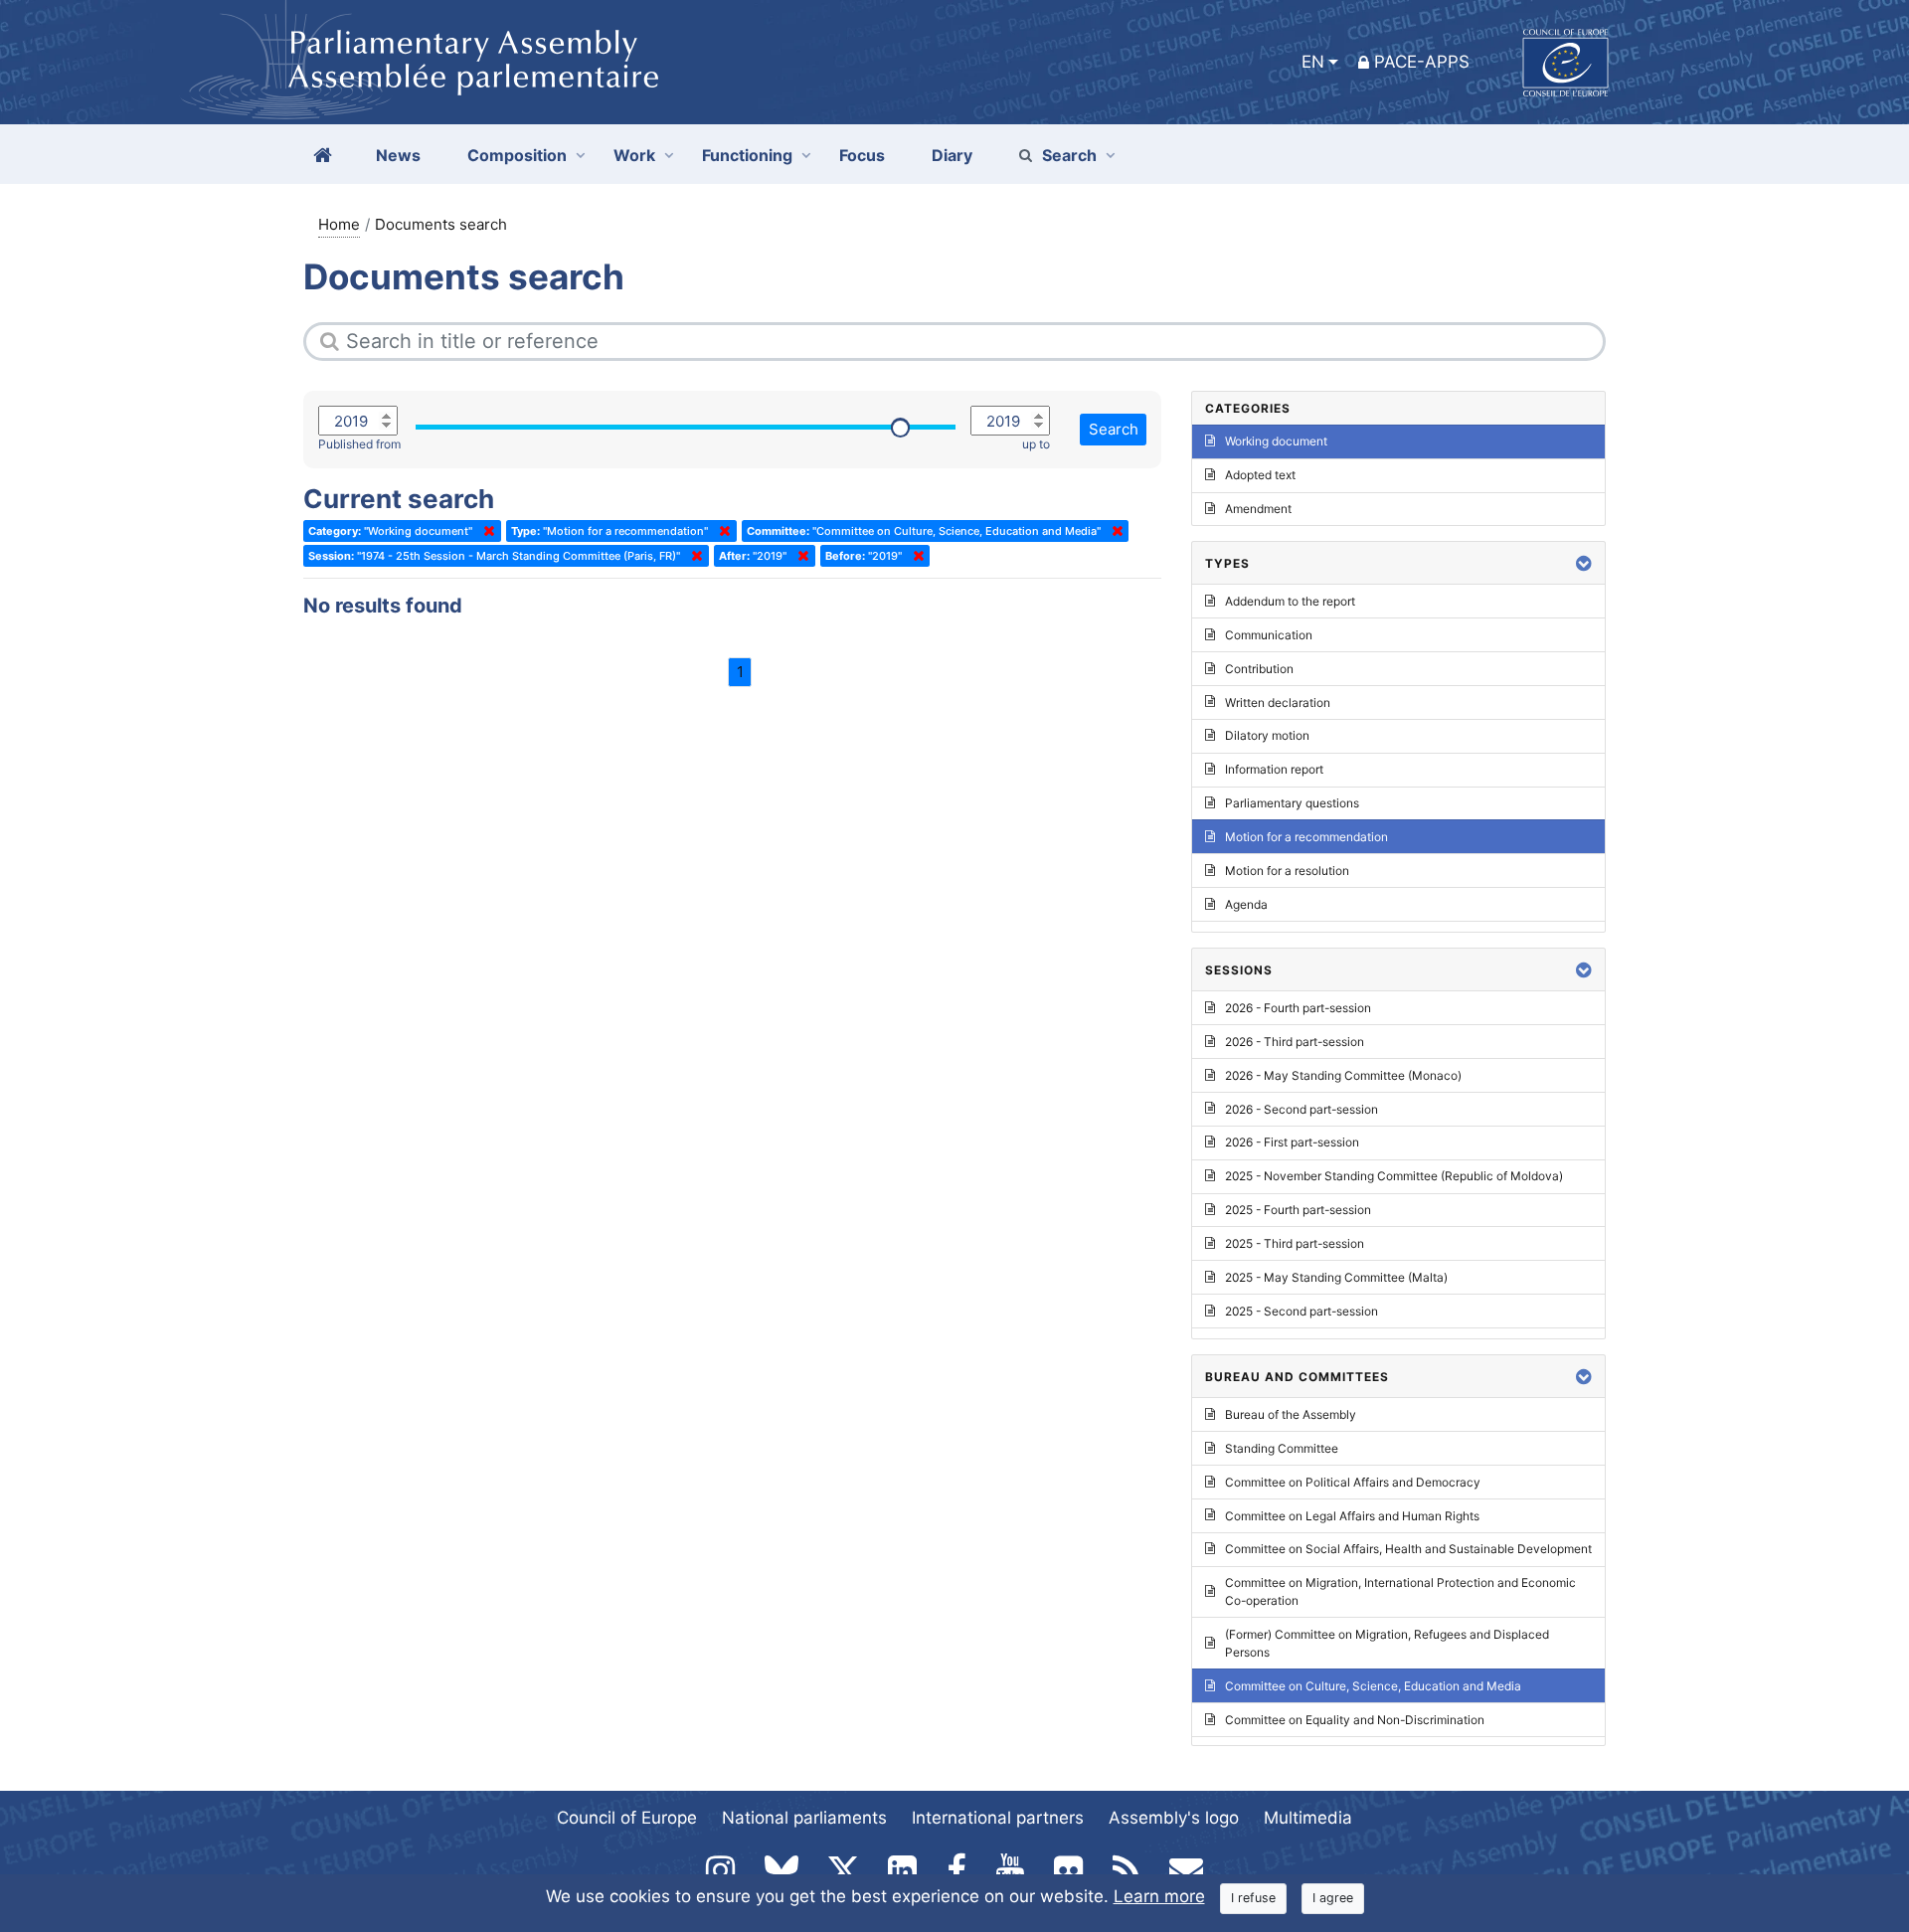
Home (339, 224)
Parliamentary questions (1292, 803)
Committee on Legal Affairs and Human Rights (1352, 1516)
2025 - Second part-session (1302, 1311)
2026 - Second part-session (1302, 1109)
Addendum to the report (1290, 601)
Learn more (1159, 1896)
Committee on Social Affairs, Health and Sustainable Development (1408, 1549)
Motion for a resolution (1287, 871)
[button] (1584, 563)
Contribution (1259, 669)
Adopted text (1260, 475)
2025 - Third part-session (1295, 1243)
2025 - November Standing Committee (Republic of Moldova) (1394, 1176)
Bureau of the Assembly (1291, 1414)
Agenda (1246, 904)
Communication (1269, 635)
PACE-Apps (1422, 62)
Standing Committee (1282, 1448)
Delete (485, 531)
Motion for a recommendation (1306, 837)
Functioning (747, 155)
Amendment (1258, 509)
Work (634, 155)
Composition (517, 155)
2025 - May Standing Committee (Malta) (1336, 1277)
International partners (998, 1818)
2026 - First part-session (1292, 1142)
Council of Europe (627, 1818)
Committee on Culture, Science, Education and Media (1373, 1686)
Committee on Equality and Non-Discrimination (1355, 1720)
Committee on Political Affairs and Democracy (1353, 1482)
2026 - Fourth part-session (1298, 1008)
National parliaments (804, 1818)
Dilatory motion (1267, 735)
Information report (1274, 769)
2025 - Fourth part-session (1298, 1210)
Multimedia (1308, 1818)
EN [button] (1313, 62)
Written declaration (1278, 703)
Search (1069, 155)
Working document (1276, 441)
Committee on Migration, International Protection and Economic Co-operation (1400, 1591)
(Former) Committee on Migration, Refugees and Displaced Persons (1387, 1643)
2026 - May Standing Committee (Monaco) (1343, 1075)
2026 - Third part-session (1295, 1042)
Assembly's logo (1174, 1818)
